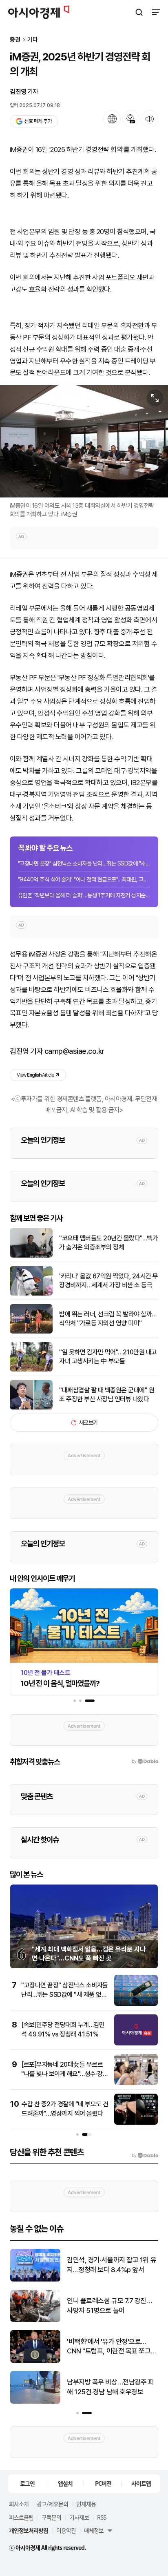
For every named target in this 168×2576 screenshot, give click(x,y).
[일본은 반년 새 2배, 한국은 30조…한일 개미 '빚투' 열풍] (35, 2320)
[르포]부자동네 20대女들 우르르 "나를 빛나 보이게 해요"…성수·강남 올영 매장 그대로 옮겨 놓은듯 (65, 2074)
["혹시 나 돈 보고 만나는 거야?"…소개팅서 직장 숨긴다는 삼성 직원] (35, 2402)
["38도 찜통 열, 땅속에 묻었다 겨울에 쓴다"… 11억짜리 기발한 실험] (35, 2361)
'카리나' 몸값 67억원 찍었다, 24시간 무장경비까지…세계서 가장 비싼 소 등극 (109, 1281)
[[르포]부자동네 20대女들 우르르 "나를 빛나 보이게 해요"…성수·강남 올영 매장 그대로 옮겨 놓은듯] (136, 2083)
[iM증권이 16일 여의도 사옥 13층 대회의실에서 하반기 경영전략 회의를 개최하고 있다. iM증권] (84, 441)
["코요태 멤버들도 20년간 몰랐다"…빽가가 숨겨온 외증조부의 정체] (31, 1256)
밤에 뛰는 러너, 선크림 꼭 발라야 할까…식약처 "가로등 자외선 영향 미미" (108, 1319)
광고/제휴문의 (52, 2504)
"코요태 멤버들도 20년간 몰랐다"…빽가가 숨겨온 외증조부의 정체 (108, 1243)
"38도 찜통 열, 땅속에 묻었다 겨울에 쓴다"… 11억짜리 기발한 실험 (110, 2347)
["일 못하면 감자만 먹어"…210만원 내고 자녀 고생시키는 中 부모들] (31, 1370)
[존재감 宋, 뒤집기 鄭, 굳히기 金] (35, 2280)
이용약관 (66, 2530)
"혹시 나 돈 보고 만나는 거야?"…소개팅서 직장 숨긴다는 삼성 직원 (111, 2387)
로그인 (27, 2483)
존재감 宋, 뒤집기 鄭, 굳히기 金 (109, 2265)
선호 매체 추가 (38, 121)
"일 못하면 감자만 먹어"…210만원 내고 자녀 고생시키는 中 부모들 (108, 1357)
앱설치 (65, 2483)
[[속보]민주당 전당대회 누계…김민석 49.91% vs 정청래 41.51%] (136, 2044)
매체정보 (94, 2530)
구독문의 (51, 2517)
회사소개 (19, 2504)
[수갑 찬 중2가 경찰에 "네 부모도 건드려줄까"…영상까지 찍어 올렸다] (136, 2123)
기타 (33, 40)
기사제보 (79, 2517)
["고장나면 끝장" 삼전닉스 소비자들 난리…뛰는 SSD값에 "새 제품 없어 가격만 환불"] (136, 2004)
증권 (15, 40)
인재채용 (86, 2504)
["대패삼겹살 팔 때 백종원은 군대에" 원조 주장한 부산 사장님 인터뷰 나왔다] (31, 1408)
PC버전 (103, 2483)
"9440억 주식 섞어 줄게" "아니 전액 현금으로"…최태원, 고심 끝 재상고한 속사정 (84, 879)
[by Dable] (145, 2156)
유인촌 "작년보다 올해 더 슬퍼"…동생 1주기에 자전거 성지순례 (84, 895)
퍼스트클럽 (21, 2517)
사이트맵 (141, 2483)
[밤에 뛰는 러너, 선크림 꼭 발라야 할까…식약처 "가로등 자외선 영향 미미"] (31, 1332)
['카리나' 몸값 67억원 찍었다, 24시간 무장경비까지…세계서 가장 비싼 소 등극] (31, 1294)
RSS (102, 2517)
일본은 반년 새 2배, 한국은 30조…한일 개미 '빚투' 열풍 (107, 2306)
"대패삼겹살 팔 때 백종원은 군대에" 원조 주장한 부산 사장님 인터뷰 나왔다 (107, 1395)
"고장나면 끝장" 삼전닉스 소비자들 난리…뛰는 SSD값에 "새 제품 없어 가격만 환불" (84, 863)
